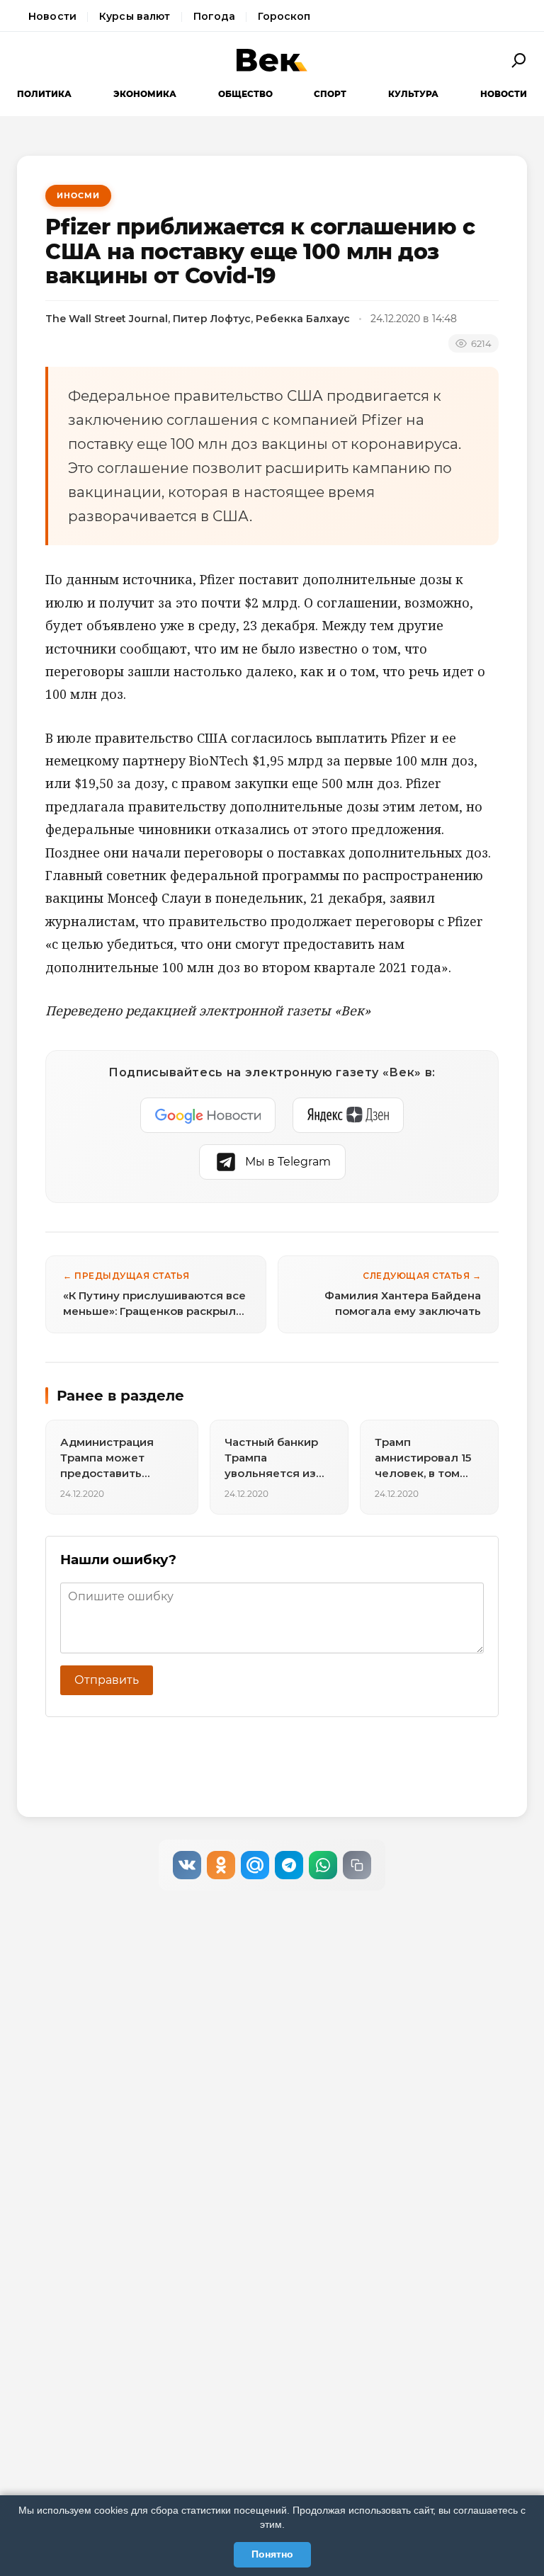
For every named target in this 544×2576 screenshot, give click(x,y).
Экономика (145, 94)
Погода (215, 16)
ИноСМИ (78, 195)
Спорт (330, 94)
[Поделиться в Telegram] (289, 1865)
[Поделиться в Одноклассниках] (221, 1865)
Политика (44, 94)
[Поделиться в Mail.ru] (255, 1865)
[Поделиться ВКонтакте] (187, 1865)
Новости (52, 16)
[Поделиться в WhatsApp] (323, 1865)
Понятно (272, 2554)
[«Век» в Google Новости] (208, 1115)
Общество (245, 94)
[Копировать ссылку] (357, 1865)
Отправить (107, 1680)
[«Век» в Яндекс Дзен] (348, 1115)
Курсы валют (135, 16)
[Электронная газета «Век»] (272, 60)
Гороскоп (284, 16)
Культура (413, 94)
